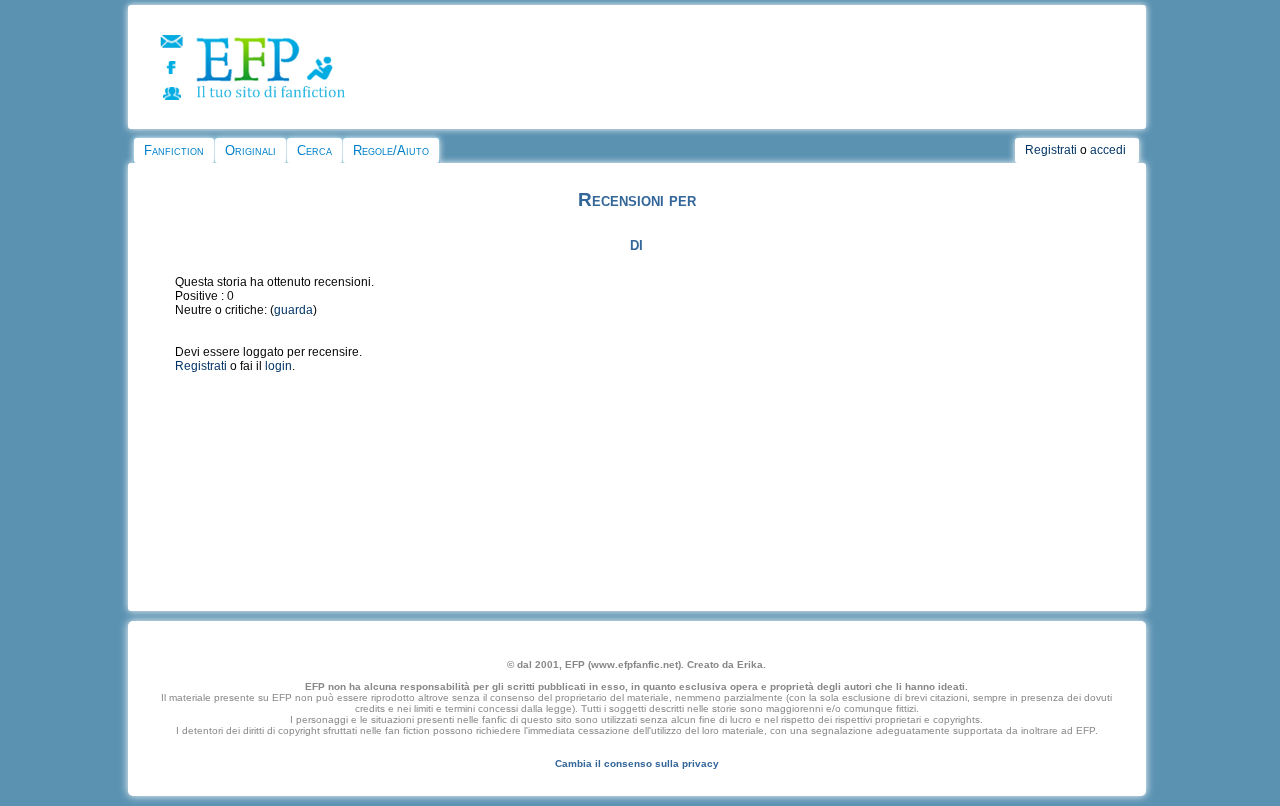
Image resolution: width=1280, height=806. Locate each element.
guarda (293, 310)
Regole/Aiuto (391, 150)
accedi (1108, 150)
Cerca (314, 150)
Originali (250, 150)
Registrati (1051, 150)
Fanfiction (174, 150)
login (278, 366)
